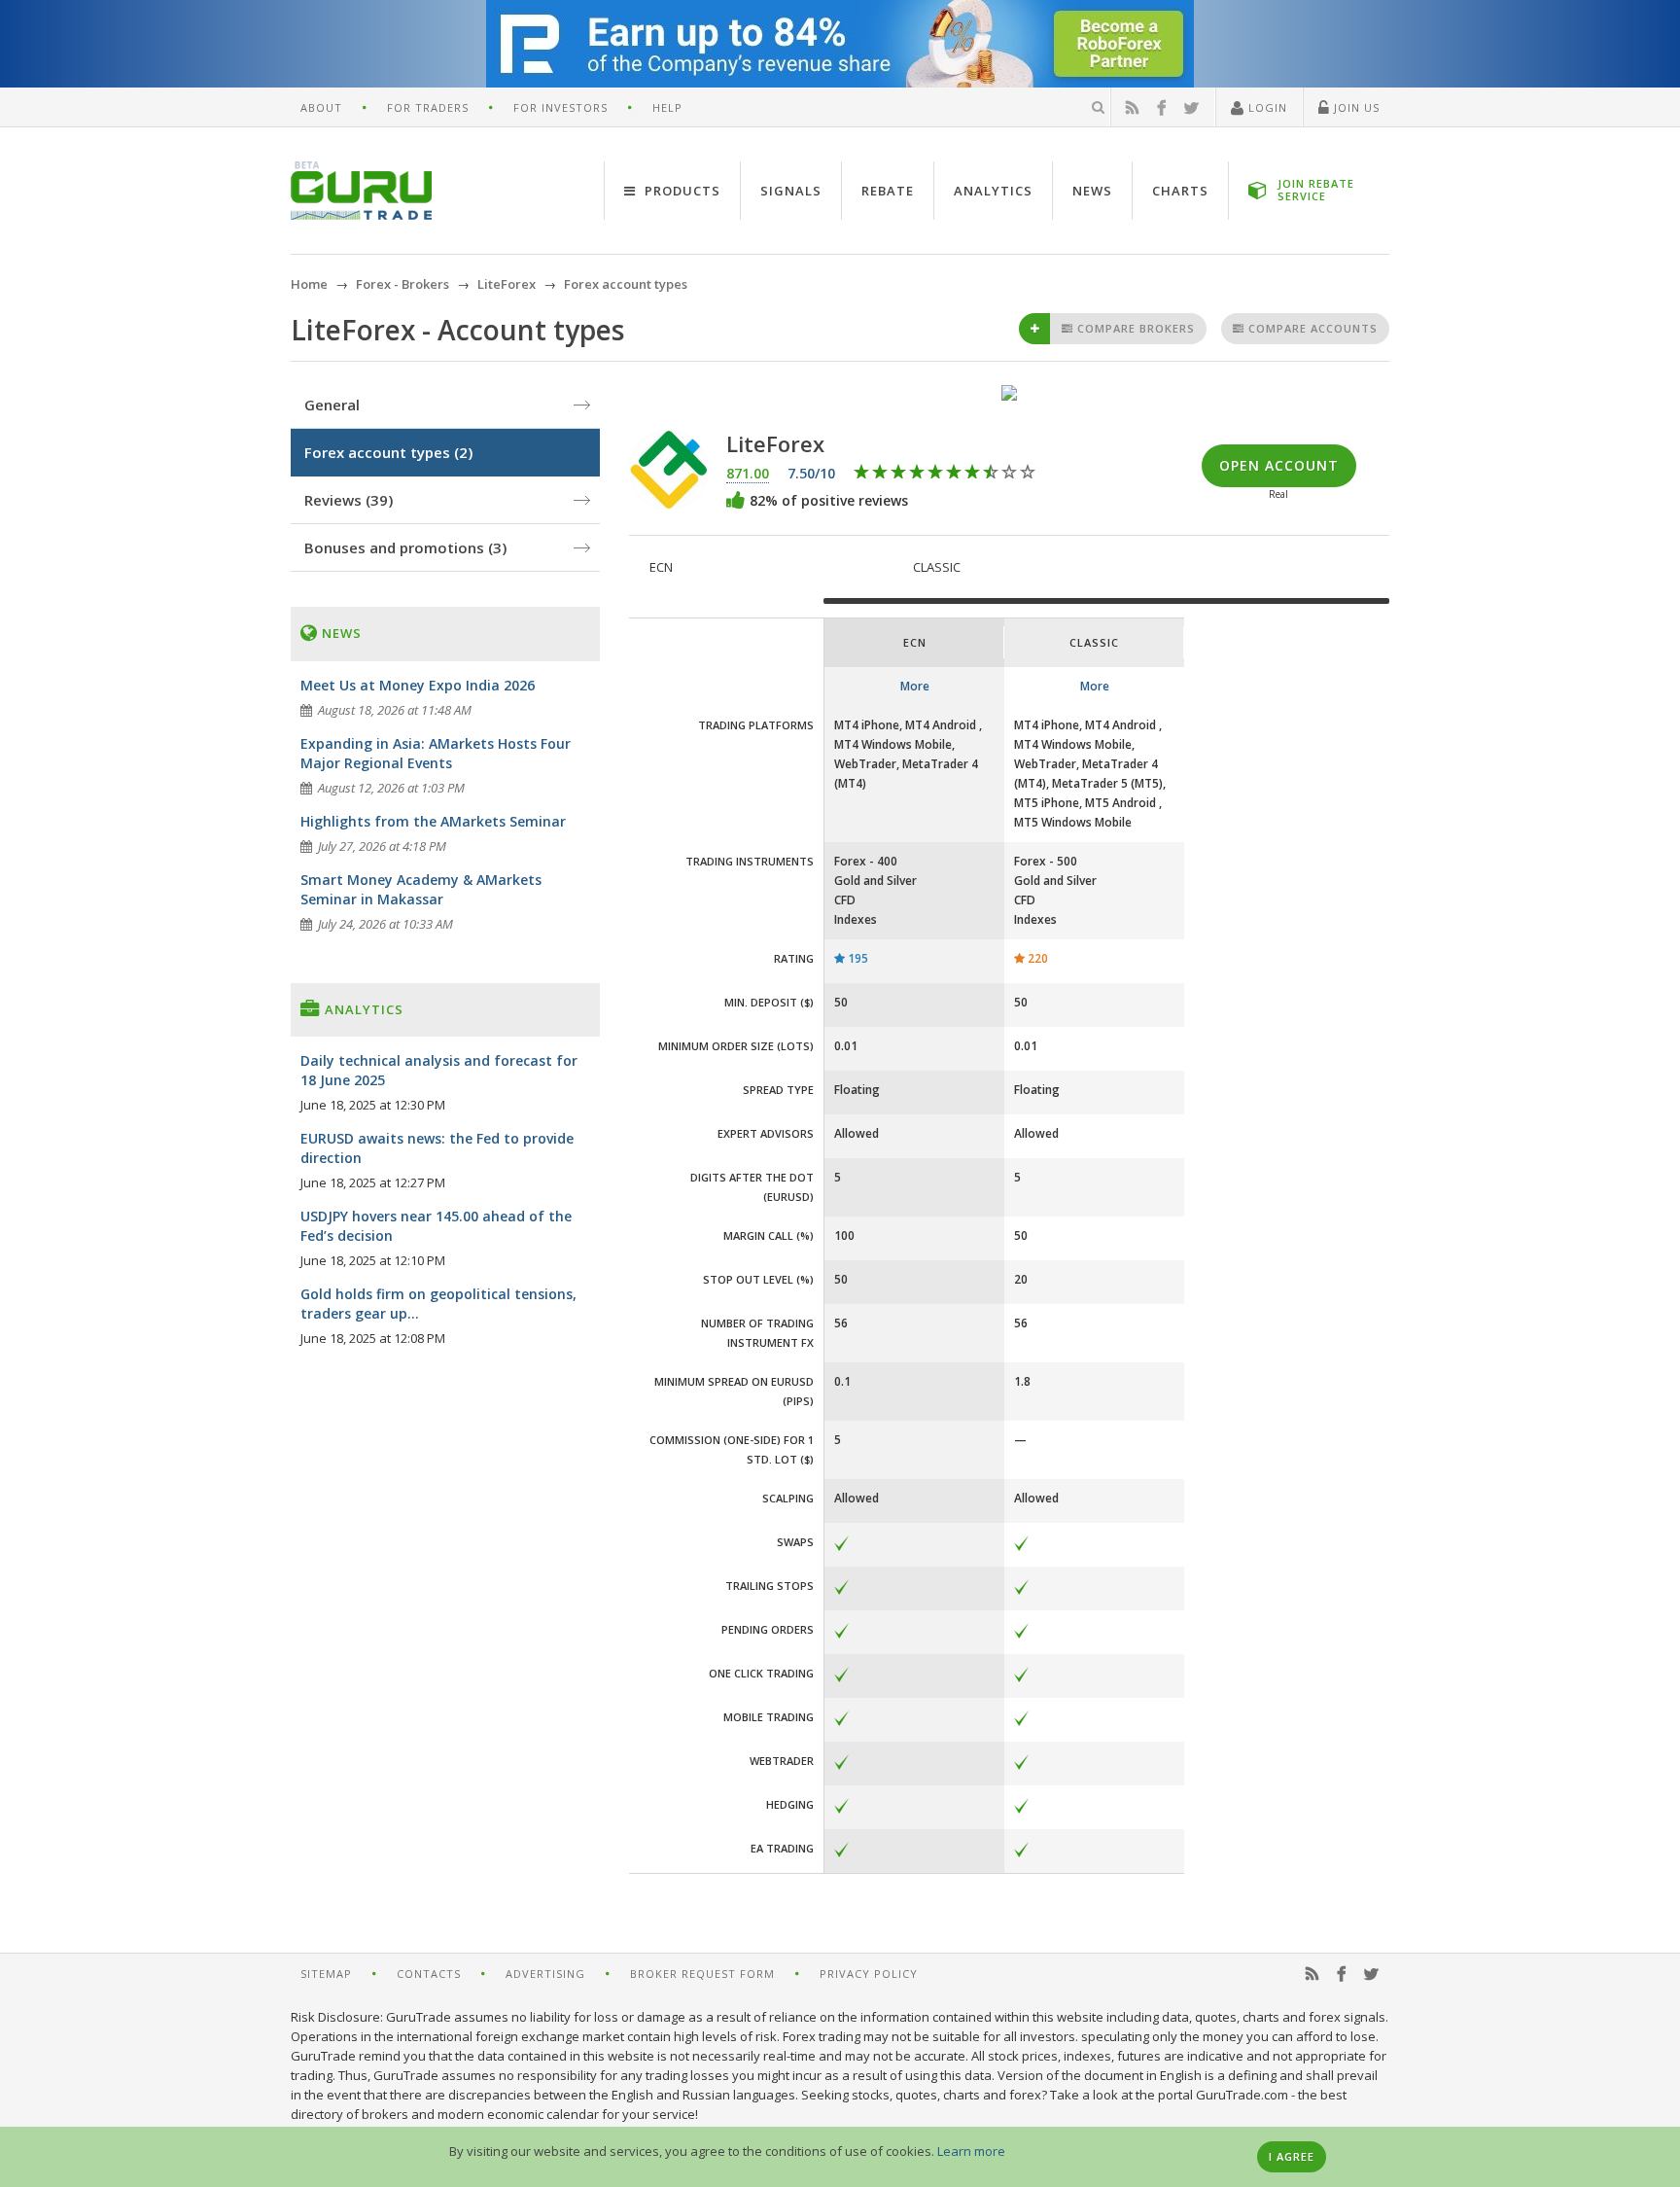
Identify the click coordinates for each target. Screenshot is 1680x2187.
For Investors (560, 107)
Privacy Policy (869, 1974)
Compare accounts (1311, 328)
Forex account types (388, 452)
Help (667, 107)
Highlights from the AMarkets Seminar (433, 821)
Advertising (545, 1974)
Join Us (1355, 107)
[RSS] (1133, 108)
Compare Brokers (1134, 328)
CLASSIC (937, 567)
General (332, 405)
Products (681, 191)
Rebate (888, 191)
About (321, 107)
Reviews (349, 500)
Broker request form (702, 1974)
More (915, 686)
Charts (1180, 191)
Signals (791, 191)
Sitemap (326, 1974)
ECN (661, 567)
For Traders (428, 107)
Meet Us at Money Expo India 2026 (418, 685)
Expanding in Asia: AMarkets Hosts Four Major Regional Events (436, 753)
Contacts (429, 1974)
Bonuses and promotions (405, 547)
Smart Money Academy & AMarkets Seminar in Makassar (421, 889)
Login (1266, 107)
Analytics (993, 191)
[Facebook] (1162, 108)
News (1092, 191)
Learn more (971, 2151)
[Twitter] (1192, 108)
